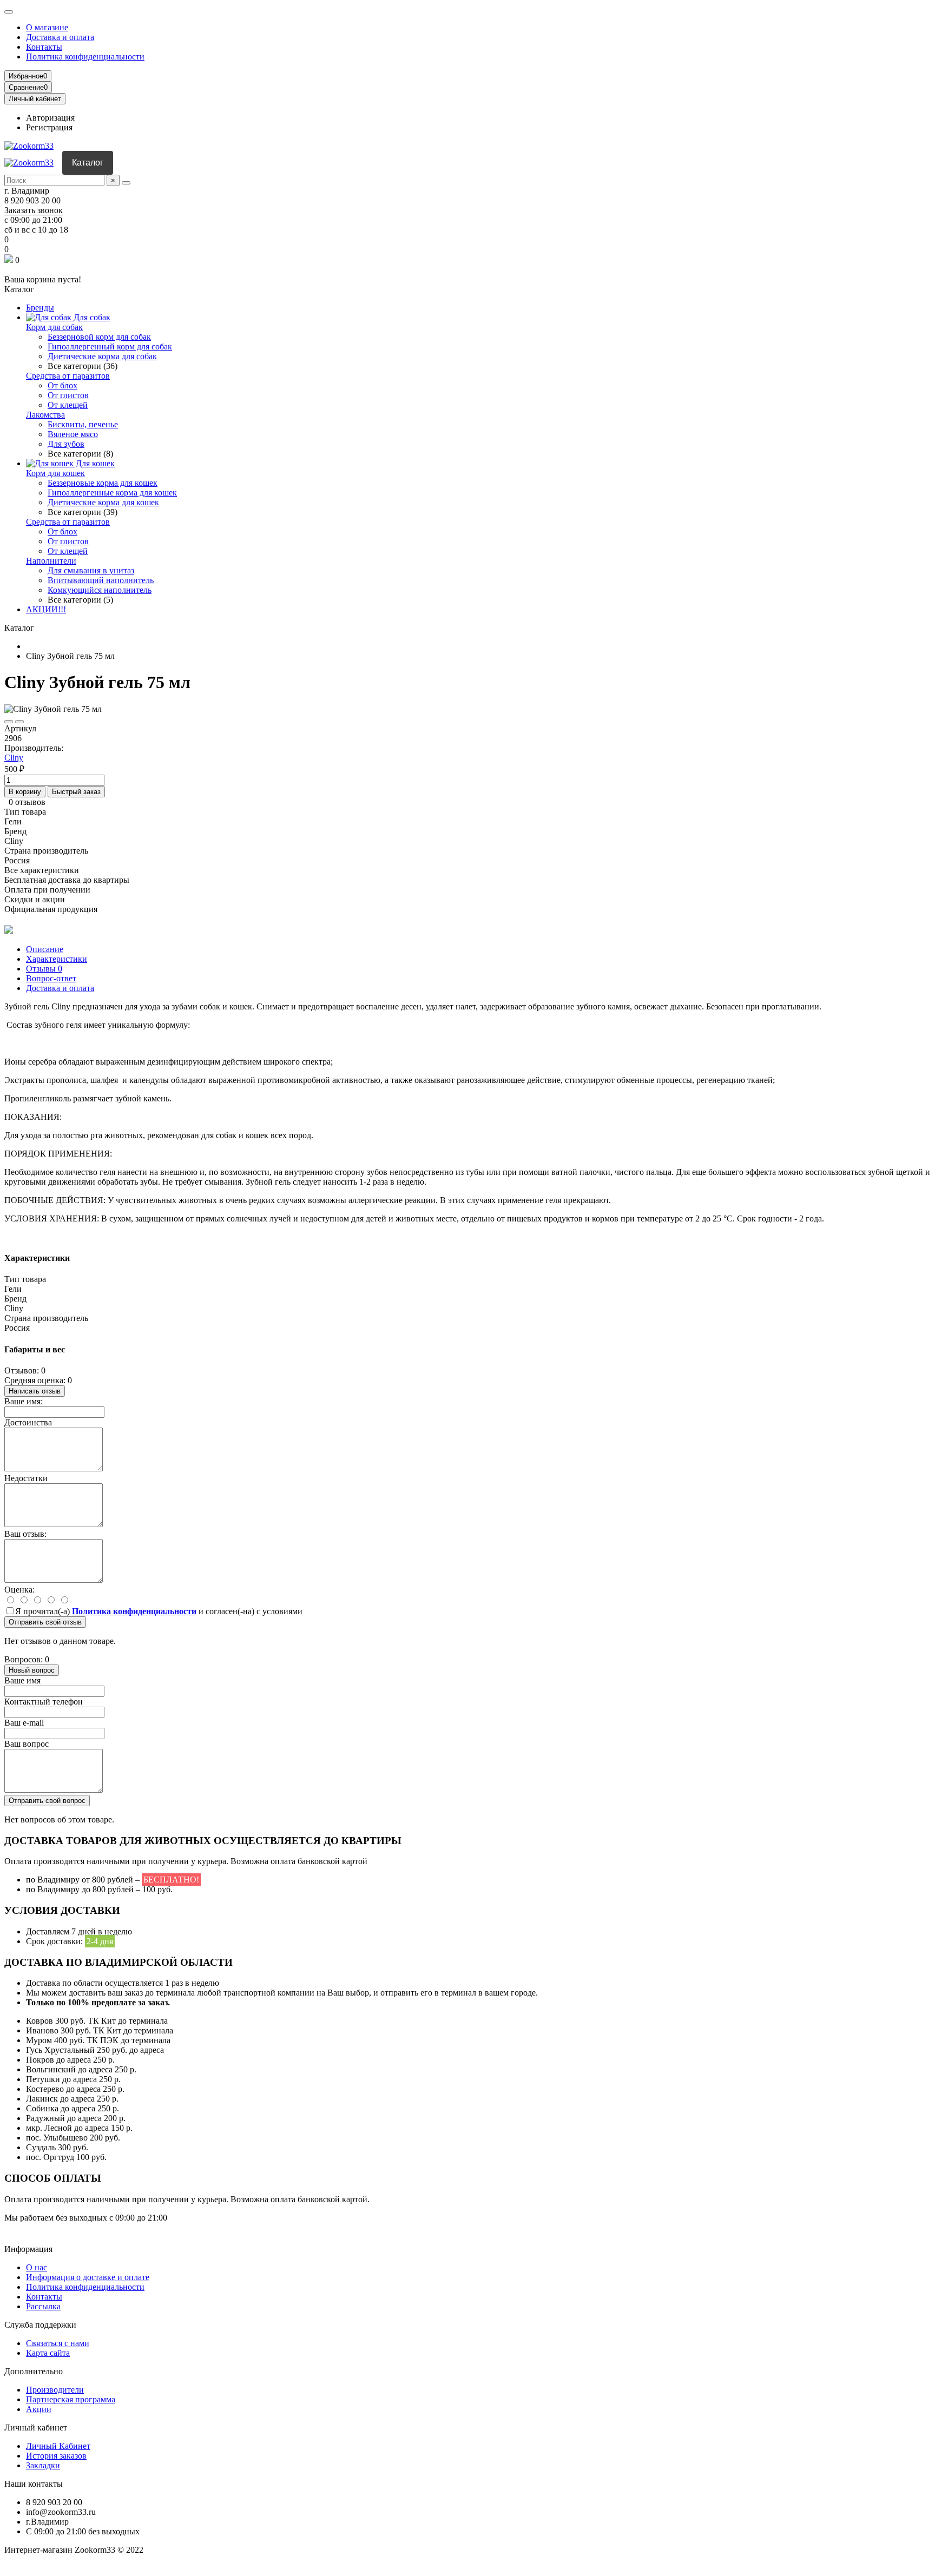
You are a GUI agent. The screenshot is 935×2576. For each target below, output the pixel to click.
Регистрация (49, 127)
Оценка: (19, 1590)
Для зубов (66, 444)
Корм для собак (54, 327)
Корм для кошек (55, 473)
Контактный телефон (44, 1702)
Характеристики (57, 959)
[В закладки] (9, 722)
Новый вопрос (32, 1670)
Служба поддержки (40, 2325)
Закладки (43, 2465)
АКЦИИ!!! (46, 609)
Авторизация (50, 118)
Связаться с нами (58, 2343)
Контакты (44, 47)
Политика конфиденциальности (85, 57)
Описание (45, 949)
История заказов (56, 2456)
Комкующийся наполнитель (100, 590)
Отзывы (44, 969)
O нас (37, 2267)
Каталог (88, 163)
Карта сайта (48, 2353)
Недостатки (26, 1478)
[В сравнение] (19, 722)
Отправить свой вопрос (47, 1801)
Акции (39, 2409)
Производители (55, 2390)
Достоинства (28, 1422)
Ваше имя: (24, 1401)
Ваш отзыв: (25, 1534)
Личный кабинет (36, 2428)
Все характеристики (42, 870)
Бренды (40, 308)
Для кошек (94, 463)
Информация (28, 2249)
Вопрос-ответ (51, 978)
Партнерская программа (71, 2399)
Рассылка (43, 2306)
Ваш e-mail (24, 1723)
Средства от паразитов (68, 376)
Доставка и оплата (60, 37)
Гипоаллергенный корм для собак (110, 346)
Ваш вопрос (27, 1744)
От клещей (68, 405)
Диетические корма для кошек (103, 502)
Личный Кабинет (58, 2446)
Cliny (14, 758)
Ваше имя (22, 1680)
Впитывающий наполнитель (101, 580)
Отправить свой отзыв (45, 1622)
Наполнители (51, 561)
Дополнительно (34, 2371)
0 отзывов (27, 802)
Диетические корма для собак (102, 356)
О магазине (47, 27)
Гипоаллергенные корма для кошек (112, 493)
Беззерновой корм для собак (99, 337)
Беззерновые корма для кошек (103, 483)
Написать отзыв (35, 1391)
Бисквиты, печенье (83, 424)
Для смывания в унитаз (91, 570)
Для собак (91, 317)
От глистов (68, 395)
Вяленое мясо (73, 434)
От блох (62, 385)
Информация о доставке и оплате (88, 2277)
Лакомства (45, 415)
